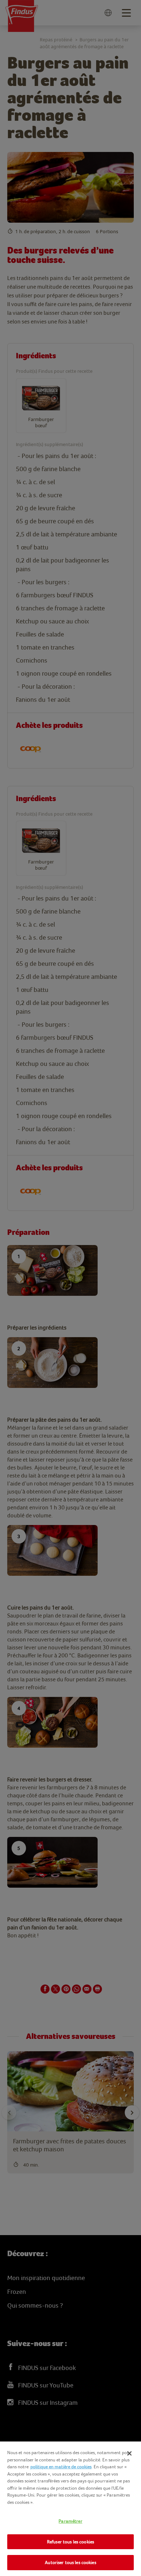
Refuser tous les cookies (70, 2542)
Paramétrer (70, 2521)
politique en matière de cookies (61, 2467)
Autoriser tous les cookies (70, 2562)
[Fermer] (129, 2453)
